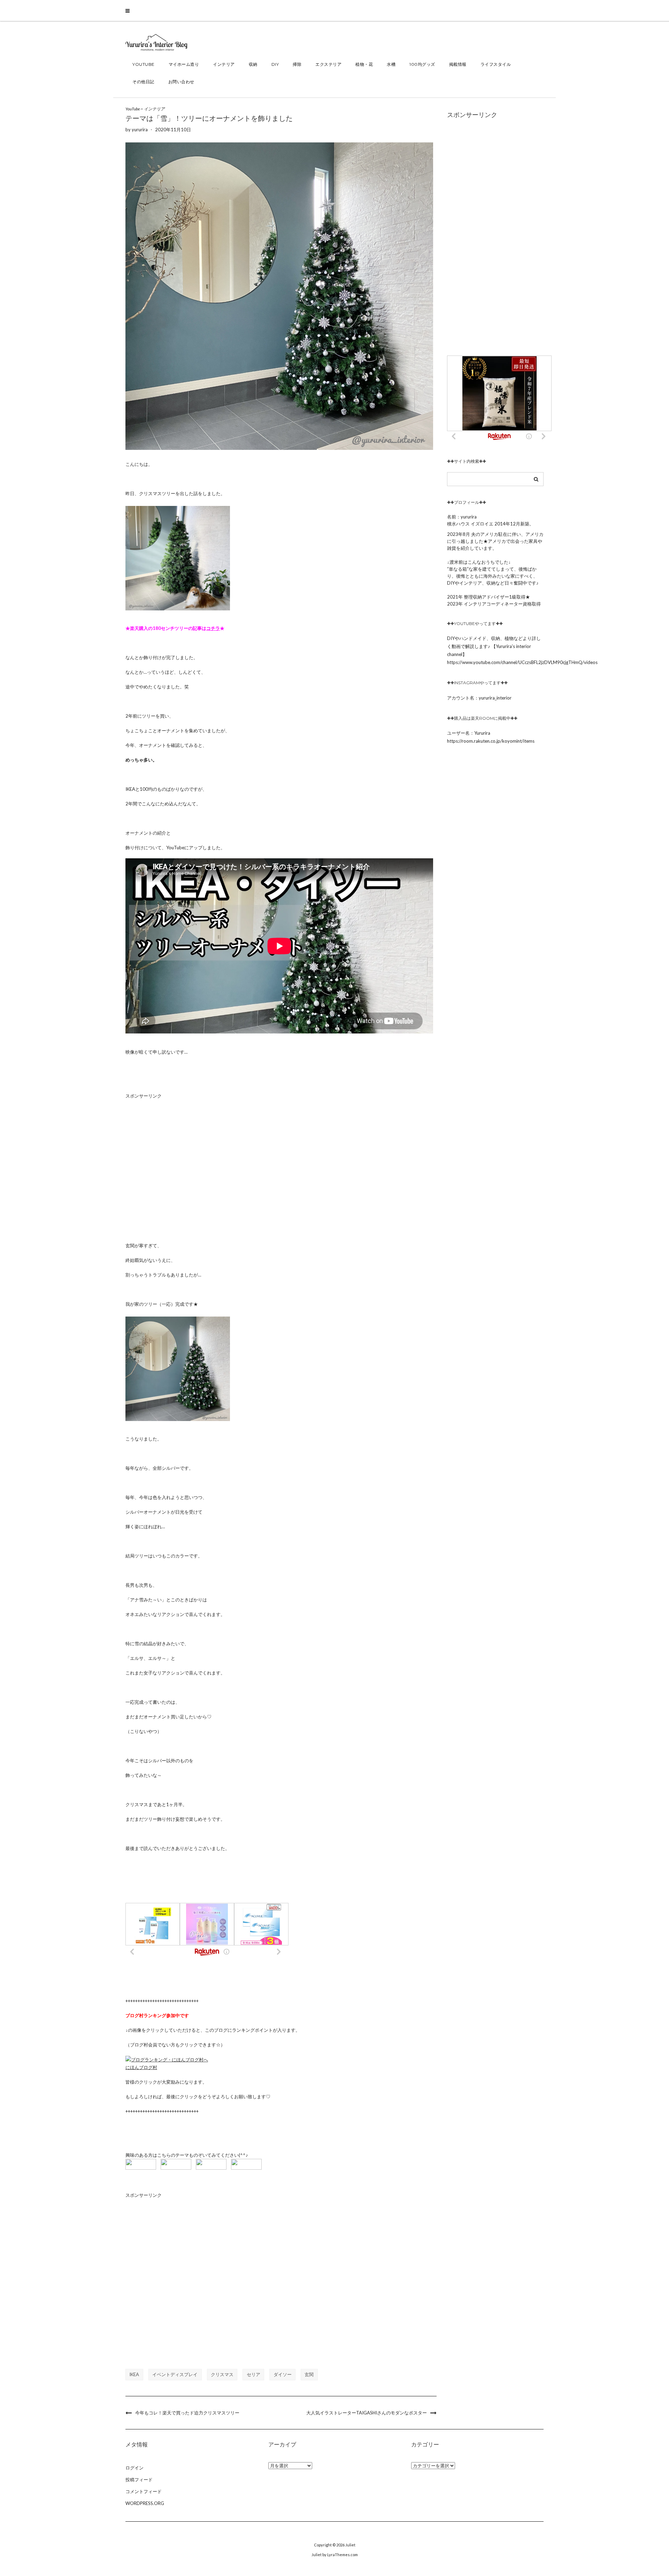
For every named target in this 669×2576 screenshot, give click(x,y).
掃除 (297, 64)
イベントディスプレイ (175, 2374)
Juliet (350, 2545)
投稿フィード (139, 2480)
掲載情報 (458, 64)
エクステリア (328, 64)
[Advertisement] (279, 1164)
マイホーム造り (184, 64)
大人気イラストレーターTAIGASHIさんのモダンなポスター (367, 2413)
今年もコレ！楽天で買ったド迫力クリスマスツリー (187, 2413)
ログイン (134, 2468)
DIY (275, 64)
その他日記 (143, 82)
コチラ (213, 628)
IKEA (134, 2374)
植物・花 (364, 64)
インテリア (224, 64)
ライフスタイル (496, 64)
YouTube (144, 64)
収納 (253, 64)
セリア (253, 2374)
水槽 (391, 64)
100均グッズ (422, 64)
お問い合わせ (181, 82)
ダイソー (283, 2374)
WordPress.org (145, 2503)
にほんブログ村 (141, 2067)
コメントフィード (144, 2491)
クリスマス (222, 2374)
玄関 (309, 2374)
